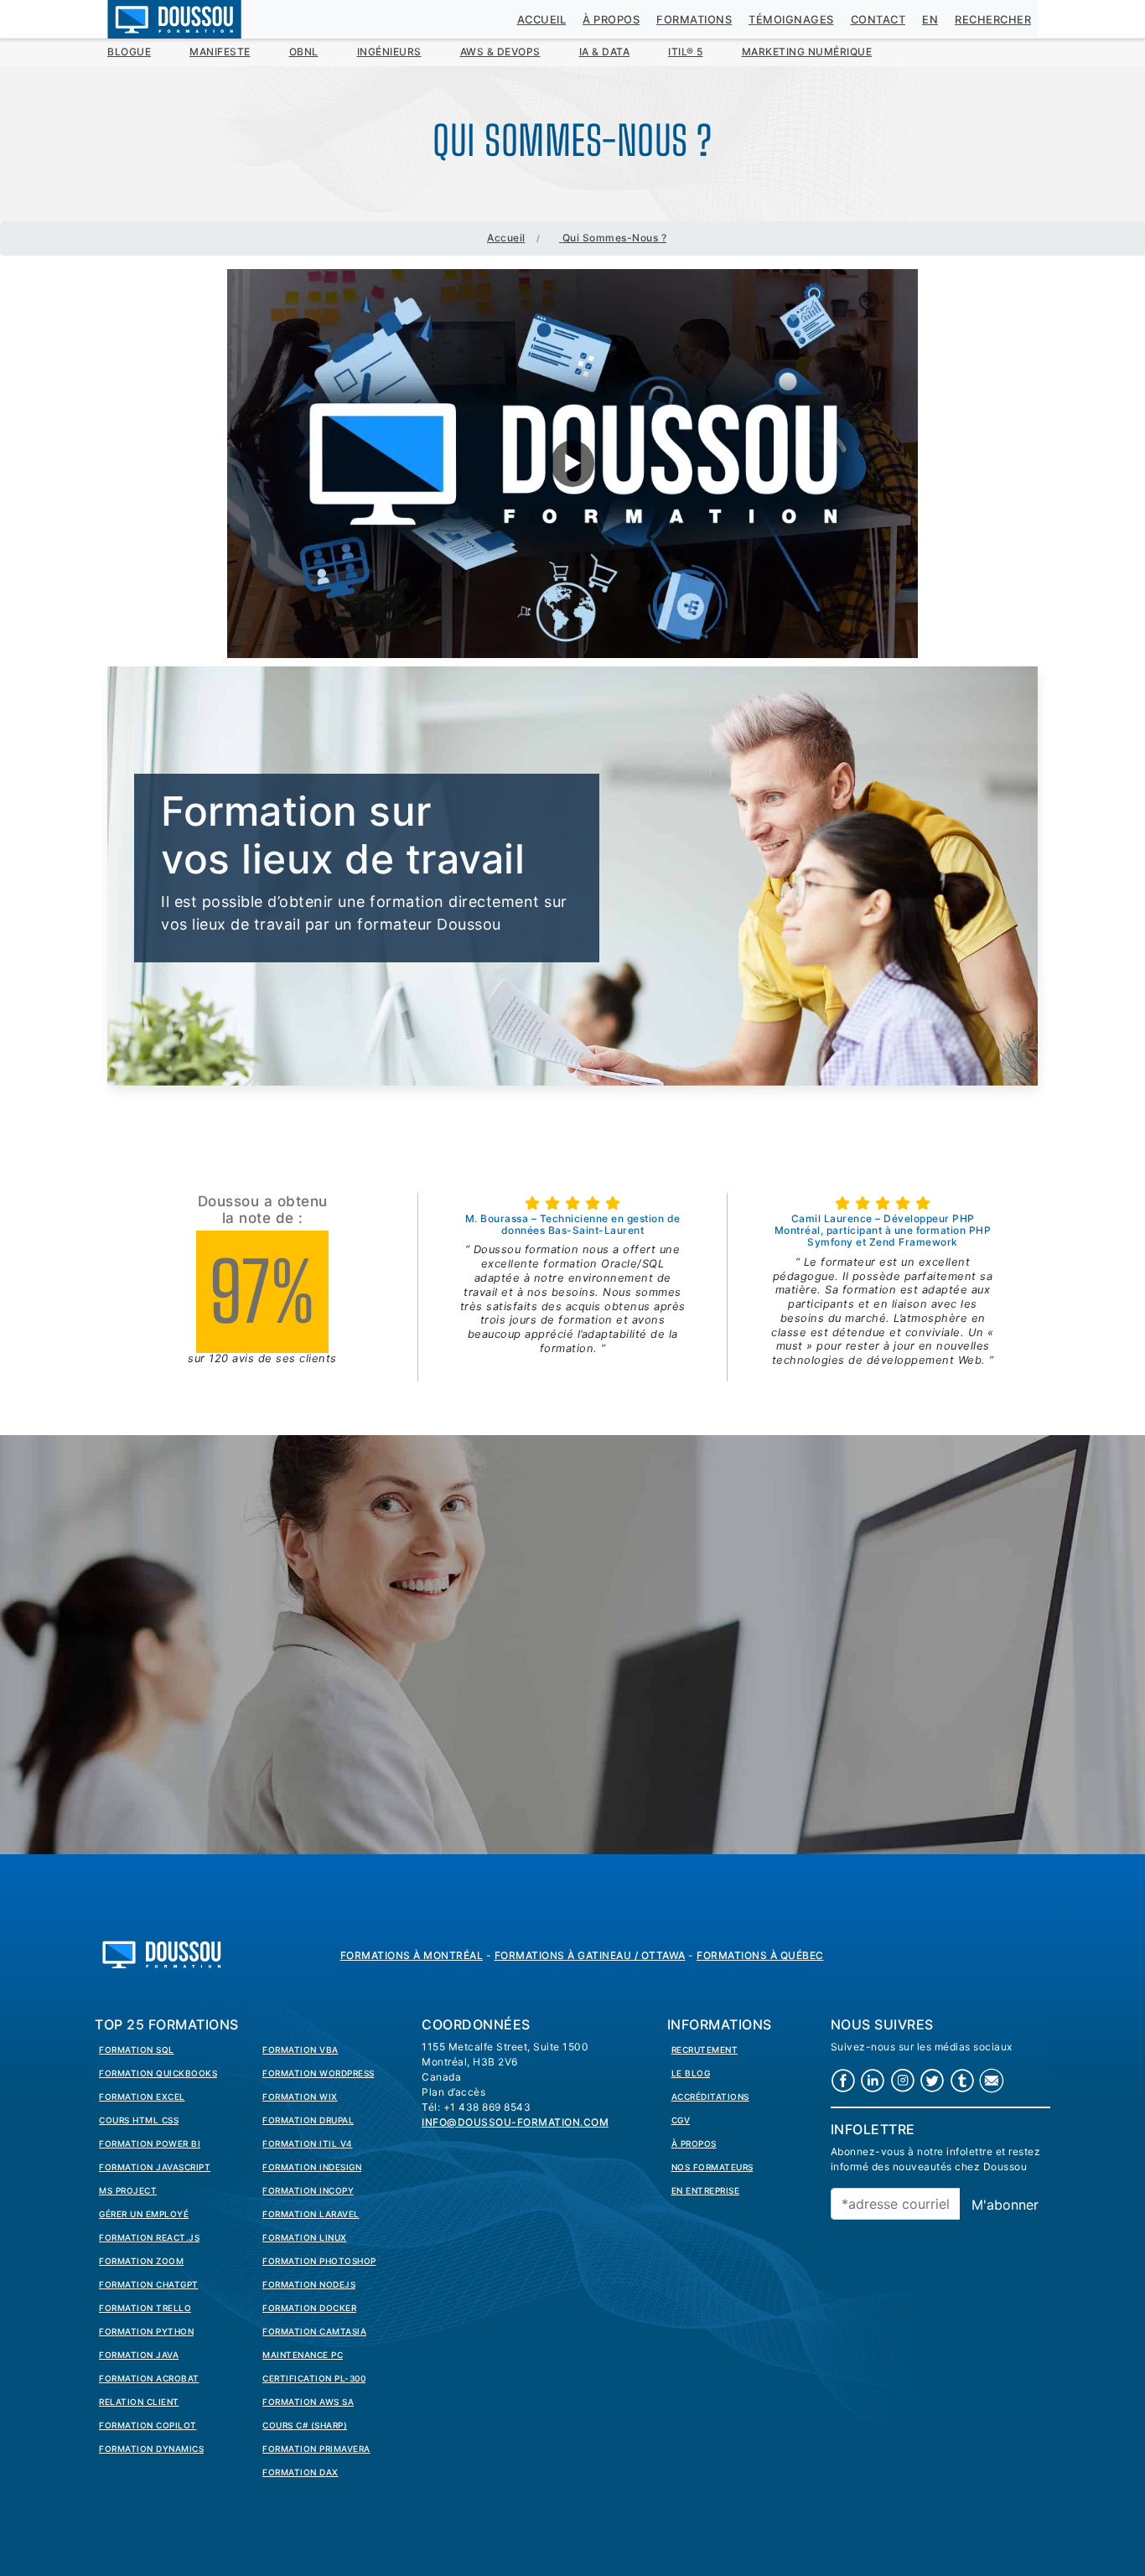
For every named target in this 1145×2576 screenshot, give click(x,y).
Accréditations (710, 2097)
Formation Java (139, 2355)
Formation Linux (305, 2237)
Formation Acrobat (149, 2378)
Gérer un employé (144, 2214)
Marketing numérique (807, 52)
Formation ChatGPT (149, 2284)
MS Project (128, 2190)
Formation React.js (149, 2237)
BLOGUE (129, 52)
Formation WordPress (319, 2073)
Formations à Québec (760, 1955)
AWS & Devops (500, 52)
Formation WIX (300, 2097)
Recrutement (705, 2050)
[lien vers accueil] (162, 1953)
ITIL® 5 (686, 52)
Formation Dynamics (151, 2449)
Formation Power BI (150, 2143)
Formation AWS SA (308, 2402)
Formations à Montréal (412, 1955)
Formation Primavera (316, 2449)
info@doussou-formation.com (515, 2122)
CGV (681, 2120)
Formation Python (146, 2331)
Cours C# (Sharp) (305, 2425)
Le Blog (691, 2073)
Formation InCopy (308, 2190)
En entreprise (706, 2190)
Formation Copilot (148, 2425)
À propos (611, 20)
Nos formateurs (712, 2167)
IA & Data (605, 52)
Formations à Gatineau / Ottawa (590, 1955)
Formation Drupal (308, 2120)
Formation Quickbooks (158, 2073)
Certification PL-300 (314, 2378)
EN (930, 20)
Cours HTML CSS (139, 2120)
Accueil (542, 20)
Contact (878, 20)
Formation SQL (137, 2050)
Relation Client (139, 2402)
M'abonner (1005, 2205)
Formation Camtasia (314, 2331)
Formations (694, 20)
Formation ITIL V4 (308, 2143)
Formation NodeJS (309, 2284)
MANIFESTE (220, 52)
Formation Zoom (141, 2261)
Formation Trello (145, 2308)
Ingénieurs (389, 52)
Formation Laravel (311, 2214)
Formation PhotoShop (319, 2261)
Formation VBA (300, 2050)
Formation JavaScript (155, 2167)
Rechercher (993, 20)
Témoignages (791, 20)
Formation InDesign (312, 2167)
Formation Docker (309, 2308)
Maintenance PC (303, 2355)
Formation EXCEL (142, 2097)
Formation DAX (300, 2472)
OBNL (304, 52)
